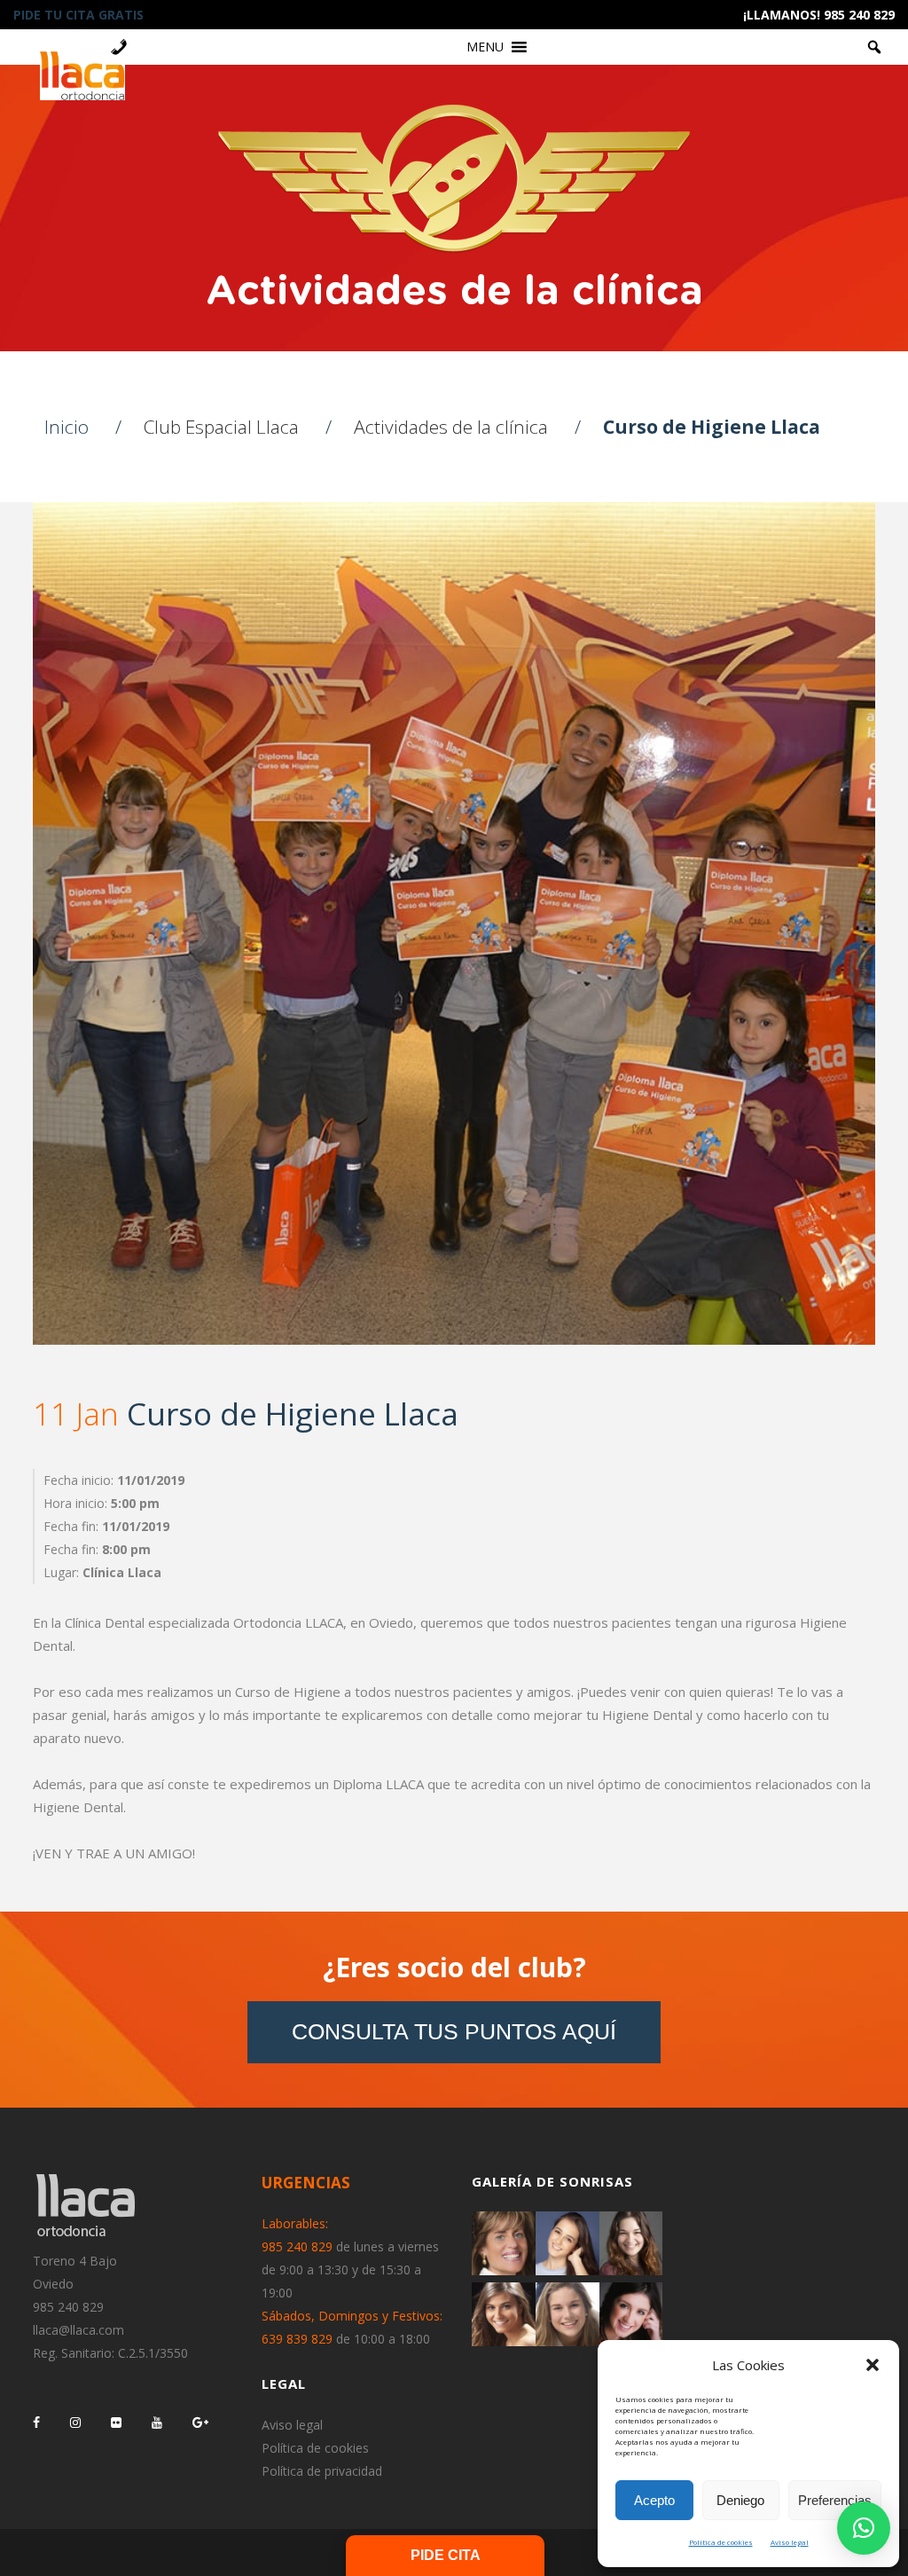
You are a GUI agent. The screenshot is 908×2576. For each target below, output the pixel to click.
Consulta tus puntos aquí (454, 2031)
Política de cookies (721, 2542)
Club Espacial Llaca (221, 427)
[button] (873, 2365)
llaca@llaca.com (78, 2330)
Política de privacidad (322, 2471)
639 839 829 (297, 2339)
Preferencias (835, 2500)
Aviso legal (790, 2542)
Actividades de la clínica (451, 427)
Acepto (654, 2500)
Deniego (740, 2500)
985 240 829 (68, 2307)
